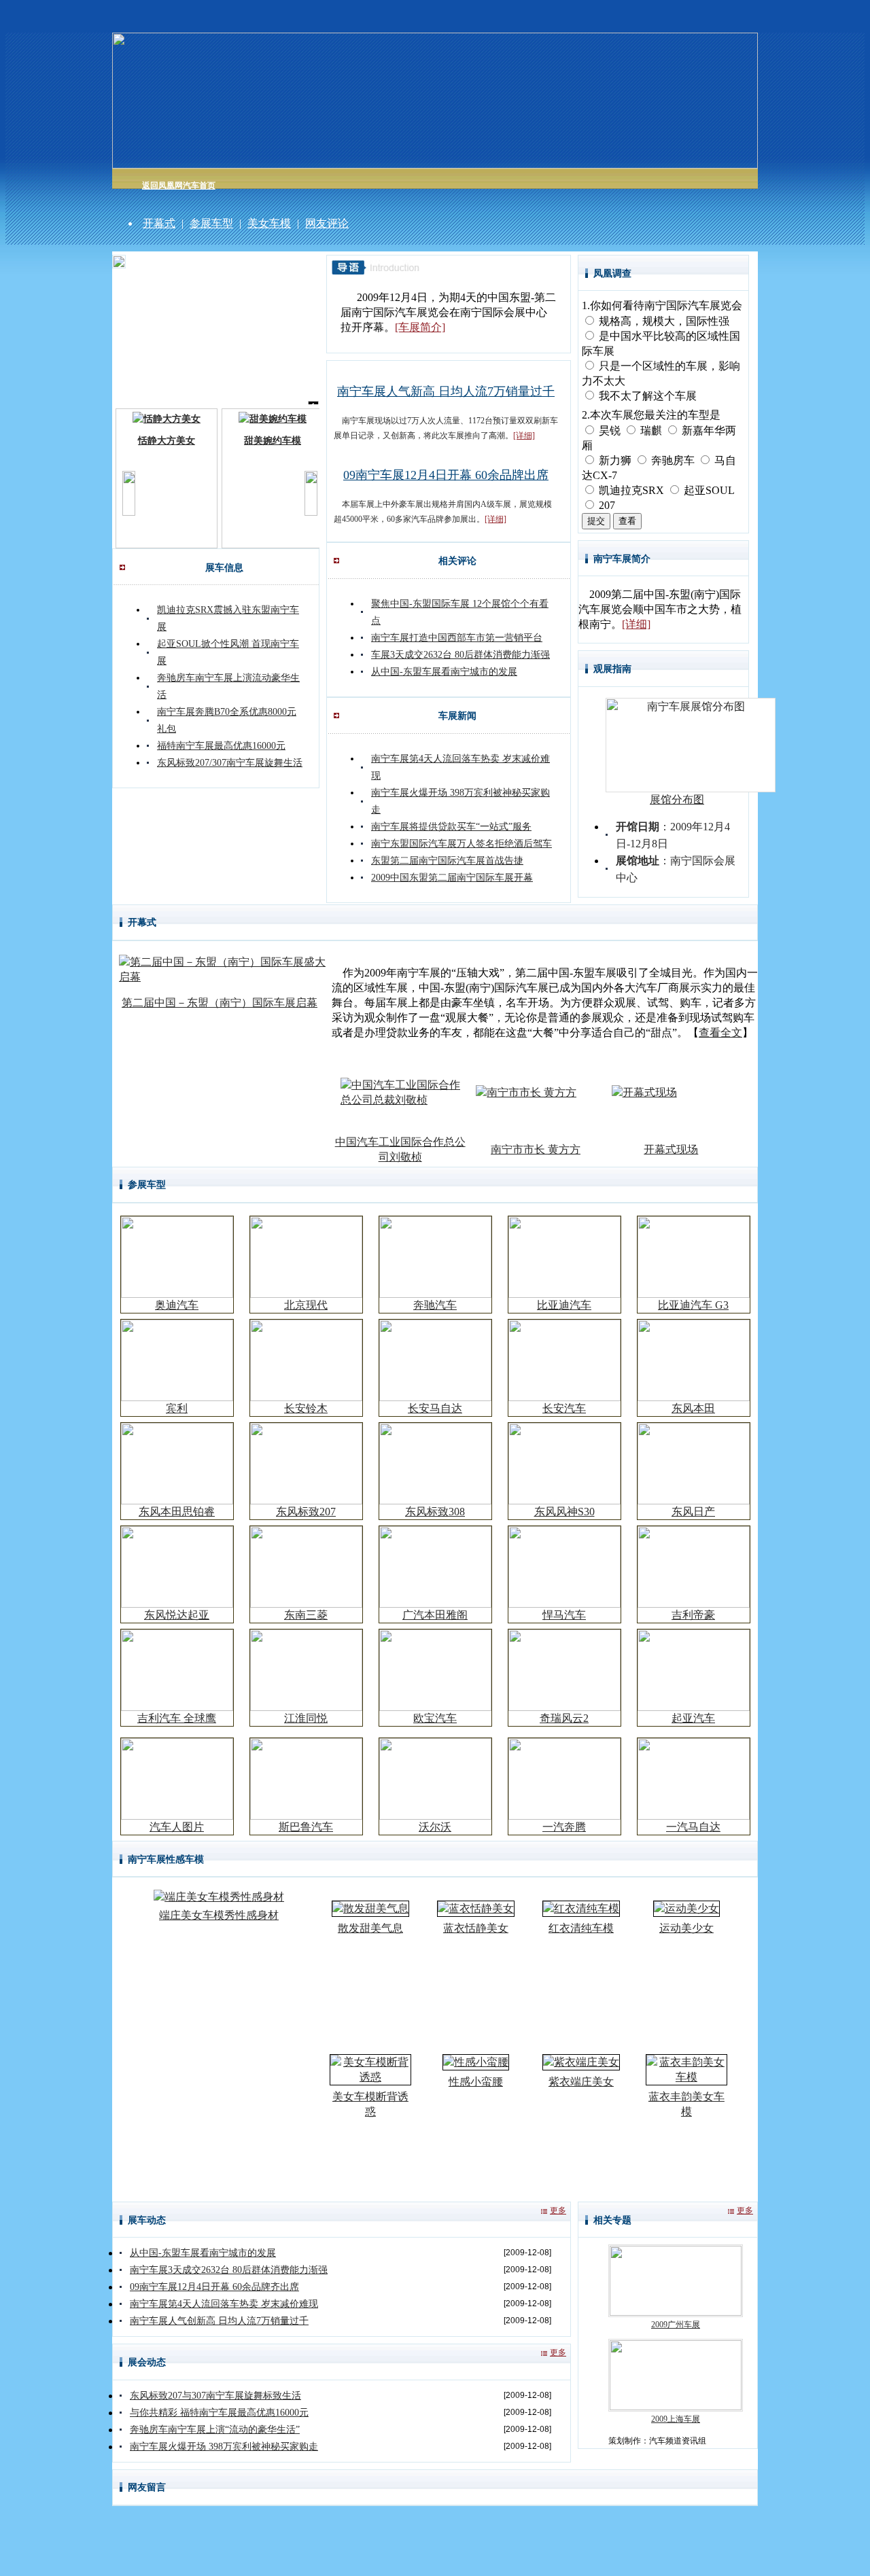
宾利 (177, 1408)
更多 (558, 2210)
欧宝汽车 (435, 1718)
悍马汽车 (564, 1615)
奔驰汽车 (435, 1305)
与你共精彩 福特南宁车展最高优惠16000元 (219, 2413)
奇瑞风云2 (564, 1718)
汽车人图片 (177, 1827)
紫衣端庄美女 (581, 2082)
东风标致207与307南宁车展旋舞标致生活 (215, 2396)
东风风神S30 (564, 1512)
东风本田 (693, 1408)
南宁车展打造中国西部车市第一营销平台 (457, 638)
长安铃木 (306, 1408)
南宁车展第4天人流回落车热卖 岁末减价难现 (224, 2304)
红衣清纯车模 (581, 1928)
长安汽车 (564, 1408)
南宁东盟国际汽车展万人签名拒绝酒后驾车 (462, 844)
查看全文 (720, 1033)
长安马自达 (435, 1408)
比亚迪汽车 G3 (693, 1305)
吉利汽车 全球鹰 (177, 1718)
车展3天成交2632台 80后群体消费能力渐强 (460, 655)
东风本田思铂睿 (177, 1512)
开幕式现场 (671, 1149)
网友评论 (327, 223)
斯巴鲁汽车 (306, 1827)
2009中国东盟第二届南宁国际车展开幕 (452, 878)
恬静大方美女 (167, 441)
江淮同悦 (306, 1718)
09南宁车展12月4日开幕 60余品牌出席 (446, 475)
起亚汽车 (693, 1718)
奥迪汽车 (177, 1305)
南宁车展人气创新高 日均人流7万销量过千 (219, 2321)
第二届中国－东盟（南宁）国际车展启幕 (220, 1003)
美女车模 (269, 223)
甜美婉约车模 (273, 441)
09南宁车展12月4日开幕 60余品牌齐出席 (214, 2287)
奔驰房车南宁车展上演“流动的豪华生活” (215, 2430)
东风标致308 (435, 1512)
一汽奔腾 (564, 1827)
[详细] (524, 436)
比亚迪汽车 (564, 1305)
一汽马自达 (693, 1827)
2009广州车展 (676, 2325)
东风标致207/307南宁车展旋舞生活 (230, 763)
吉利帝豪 (693, 1615)
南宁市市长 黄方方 (536, 1149)
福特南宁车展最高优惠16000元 (221, 746)
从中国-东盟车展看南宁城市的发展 (444, 672)
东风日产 (693, 1512)
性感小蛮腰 (476, 2082)
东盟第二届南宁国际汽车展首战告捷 (447, 861)
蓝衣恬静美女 (476, 1928)
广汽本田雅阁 (435, 1615)
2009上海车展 (676, 2419)
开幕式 (159, 223)
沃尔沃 (435, 1827)
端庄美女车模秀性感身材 (219, 1915)
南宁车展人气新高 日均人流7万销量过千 (446, 391)
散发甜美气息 (370, 1928)
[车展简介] (420, 327)
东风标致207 (306, 1512)
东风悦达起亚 (177, 1615)
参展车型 (211, 223)
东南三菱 (306, 1615)
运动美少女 (686, 1928)
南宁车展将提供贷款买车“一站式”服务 (451, 827)
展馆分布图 (677, 799)
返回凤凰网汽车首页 (179, 186)
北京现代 (306, 1305)
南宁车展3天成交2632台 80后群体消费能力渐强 (229, 2270)
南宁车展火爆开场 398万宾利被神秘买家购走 (224, 2447)
